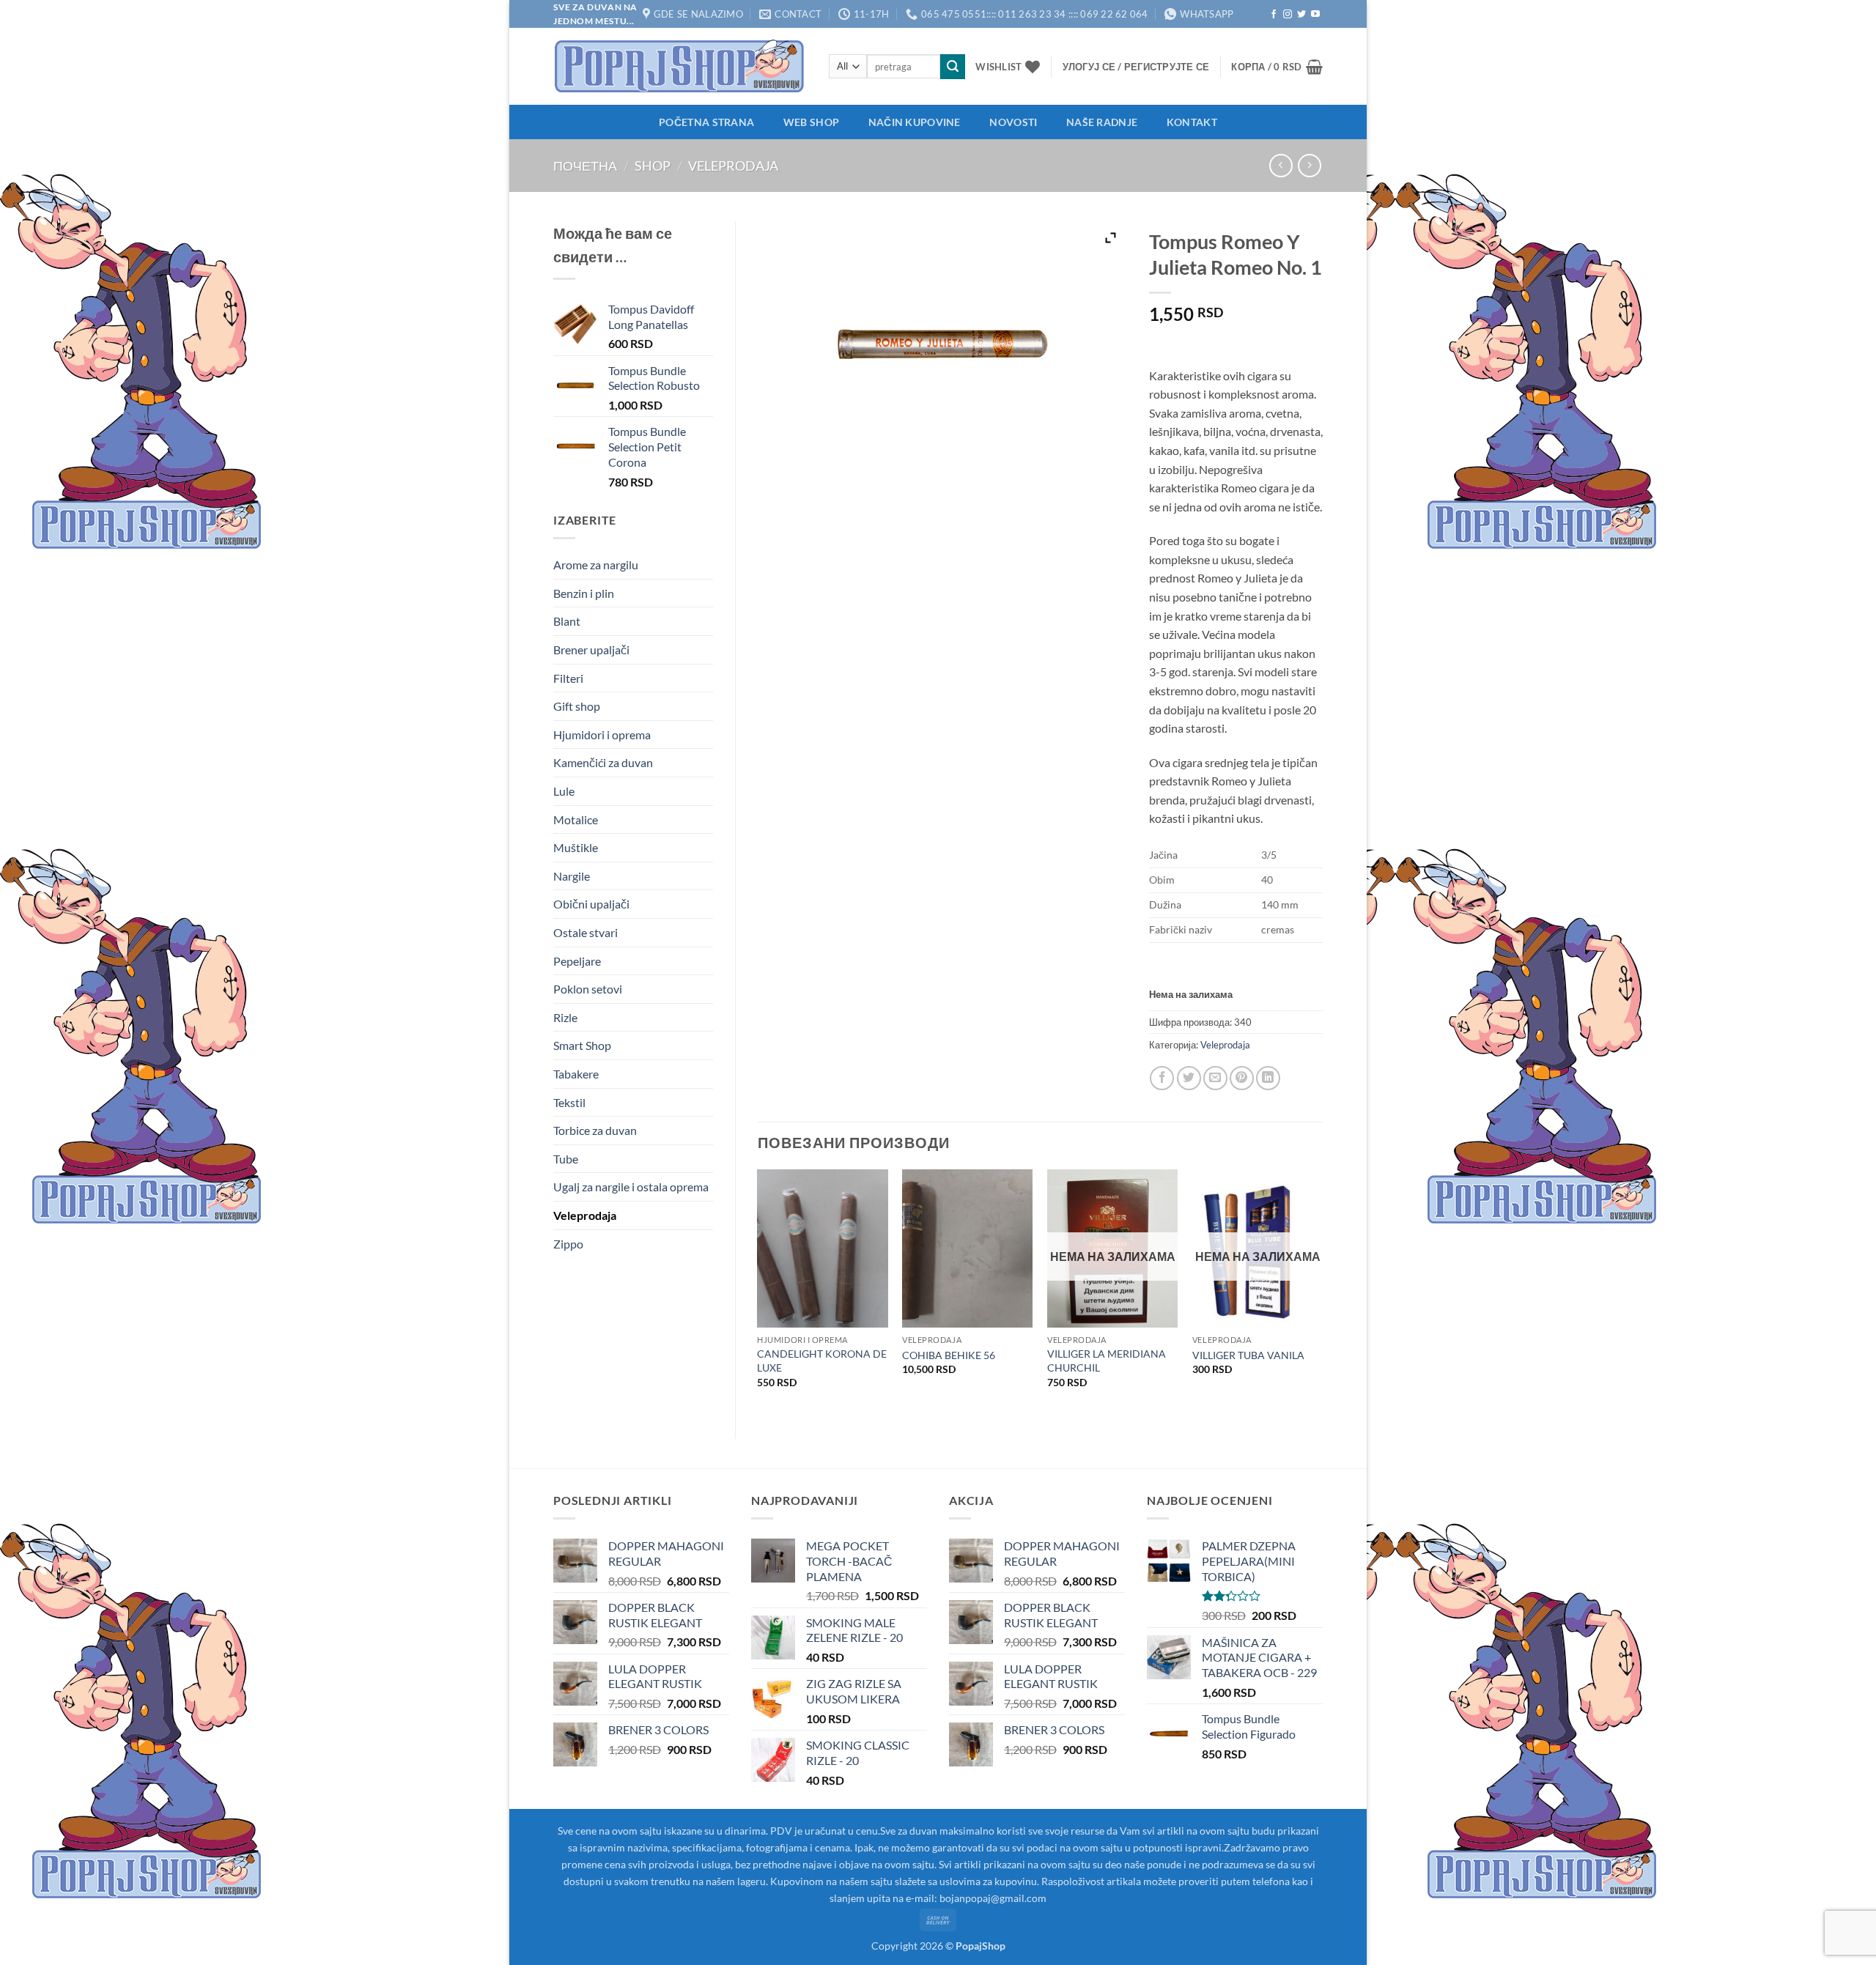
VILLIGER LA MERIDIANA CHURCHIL (1107, 1361)
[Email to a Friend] (1215, 1078)
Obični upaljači (591, 904)
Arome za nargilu (596, 565)
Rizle (565, 1017)
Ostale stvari (586, 932)
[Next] (1322, 1292)
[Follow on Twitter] (1301, 15)
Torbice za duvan (595, 1130)
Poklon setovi (588, 989)
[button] (1136, 67)
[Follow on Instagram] (1288, 15)
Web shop (811, 122)
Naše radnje (1102, 122)
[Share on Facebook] (1162, 1078)
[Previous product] (1309, 165)
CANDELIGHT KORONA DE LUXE (822, 1361)
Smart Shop (582, 1045)
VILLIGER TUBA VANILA (1248, 1355)
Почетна (585, 166)
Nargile (572, 876)
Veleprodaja (733, 166)
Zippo (568, 1244)
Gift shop (577, 706)
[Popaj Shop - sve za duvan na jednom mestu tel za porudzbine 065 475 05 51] (680, 66)
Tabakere (576, 1074)
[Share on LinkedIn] (1268, 1078)
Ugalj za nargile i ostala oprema (631, 1187)
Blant (567, 621)
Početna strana (706, 122)
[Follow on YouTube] (1315, 15)
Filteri (568, 678)
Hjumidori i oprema (602, 734)
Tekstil (569, 1102)
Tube (566, 1159)
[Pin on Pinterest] (1242, 1078)
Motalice (576, 819)
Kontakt (1192, 122)
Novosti (1013, 122)
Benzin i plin (584, 593)
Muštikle (576, 847)
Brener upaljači (591, 650)
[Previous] (758, 1292)
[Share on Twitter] (1189, 1078)
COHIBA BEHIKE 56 (949, 1355)
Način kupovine (915, 122)
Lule (564, 791)
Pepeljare (577, 961)
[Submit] (953, 67)
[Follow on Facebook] (1274, 15)
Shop (653, 166)
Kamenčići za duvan (603, 762)
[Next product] (1281, 165)
